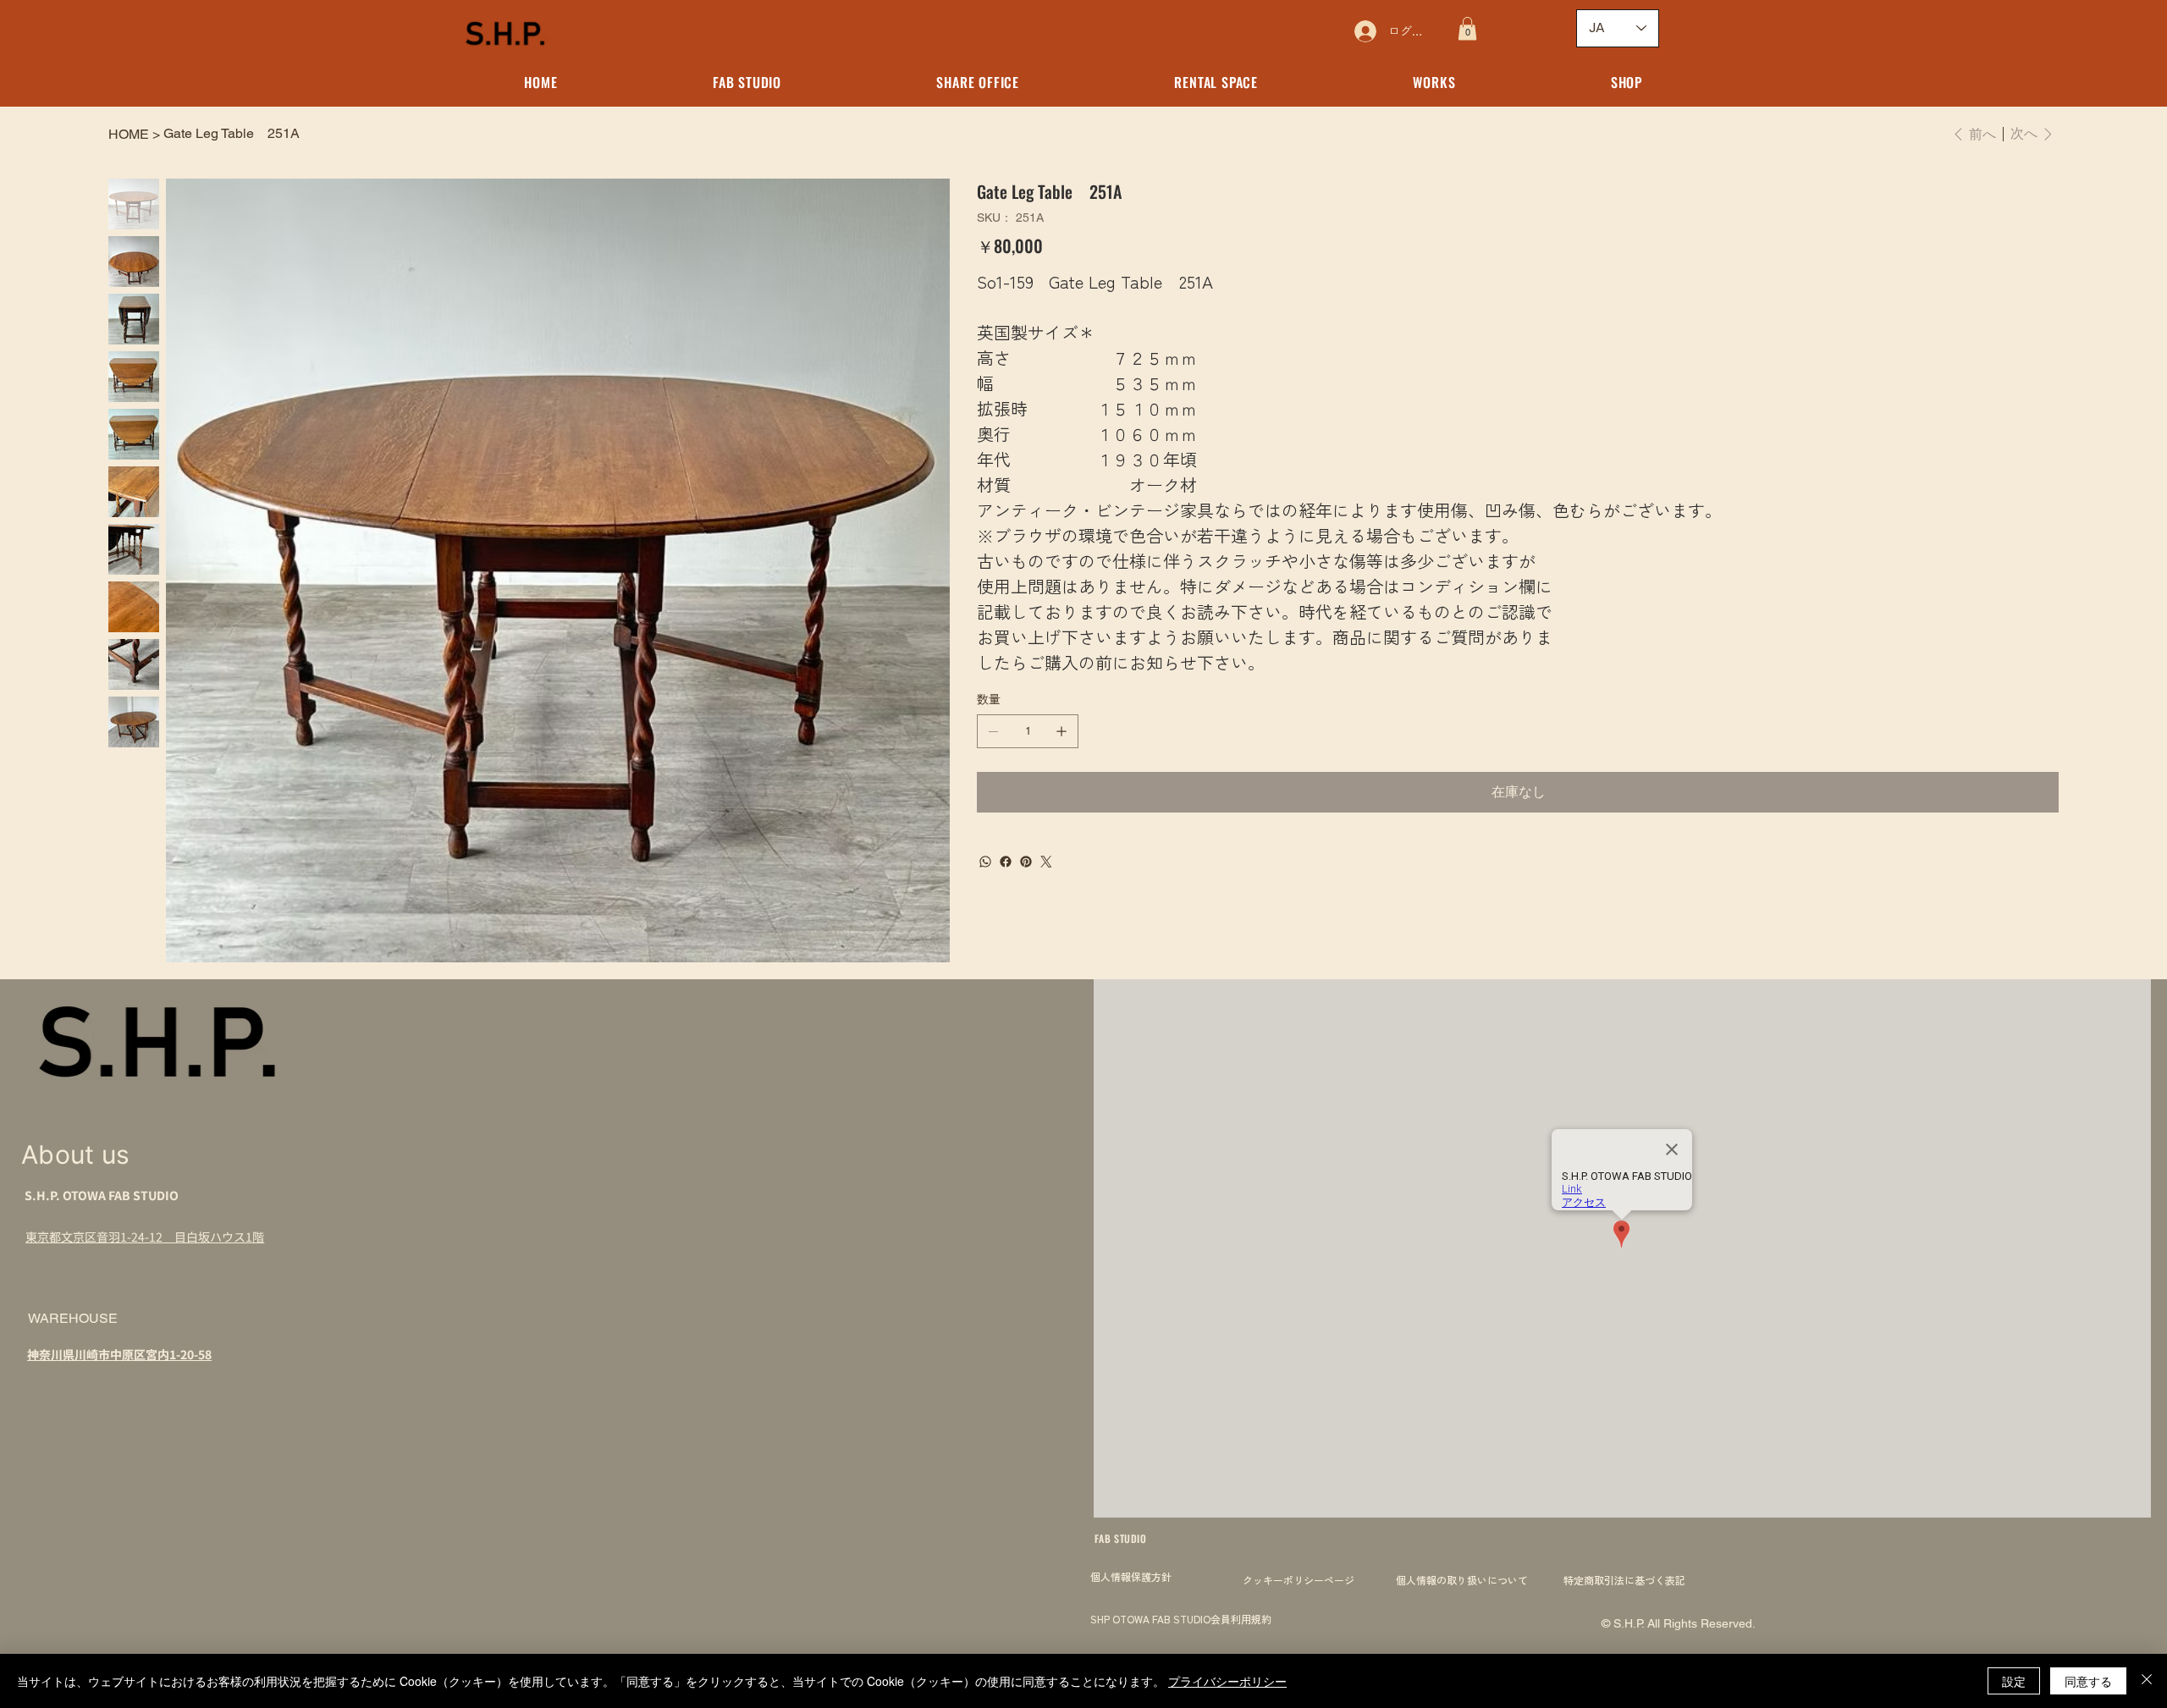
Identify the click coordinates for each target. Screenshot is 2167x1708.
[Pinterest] (1026, 862)
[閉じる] (2147, 1681)
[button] (1467, 28)
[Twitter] (1046, 862)
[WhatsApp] (985, 862)
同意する (2088, 1681)
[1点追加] (1061, 731)
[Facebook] (1006, 862)
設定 (2014, 1681)
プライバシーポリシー (1227, 1681)
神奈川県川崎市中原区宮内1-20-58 (119, 1354)
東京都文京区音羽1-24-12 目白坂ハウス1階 (145, 1237)
